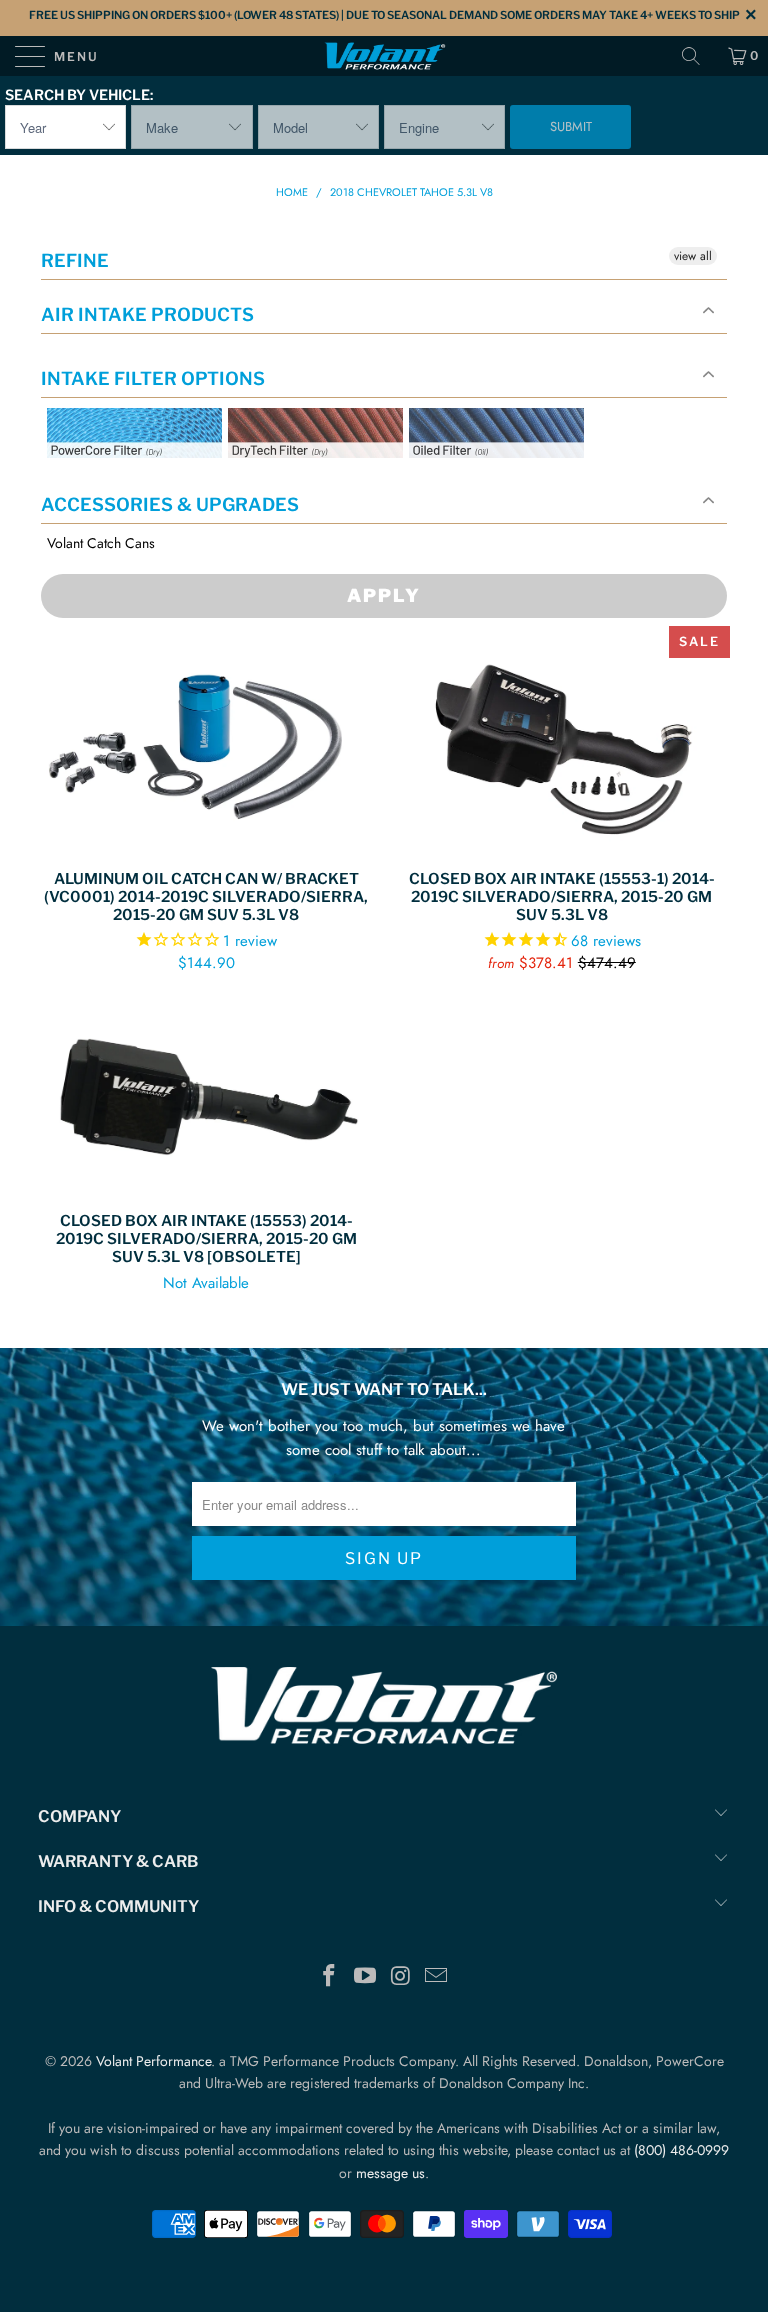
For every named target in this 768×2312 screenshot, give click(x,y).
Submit (571, 126)
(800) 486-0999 (681, 2150)
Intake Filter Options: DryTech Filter (309, 481)
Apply (384, 595)
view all (693, 256)
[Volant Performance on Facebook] (330, 1977)
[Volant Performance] (384, 56)
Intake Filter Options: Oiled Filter (509, 481)
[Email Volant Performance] (437, 1977)
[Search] (698, 56)
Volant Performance (153, 2061)
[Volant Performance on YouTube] (365, 1977)
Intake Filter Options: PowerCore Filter (128, 481)
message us (390, 2173)
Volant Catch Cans (101, 543)
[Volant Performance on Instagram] (401, 1977)
